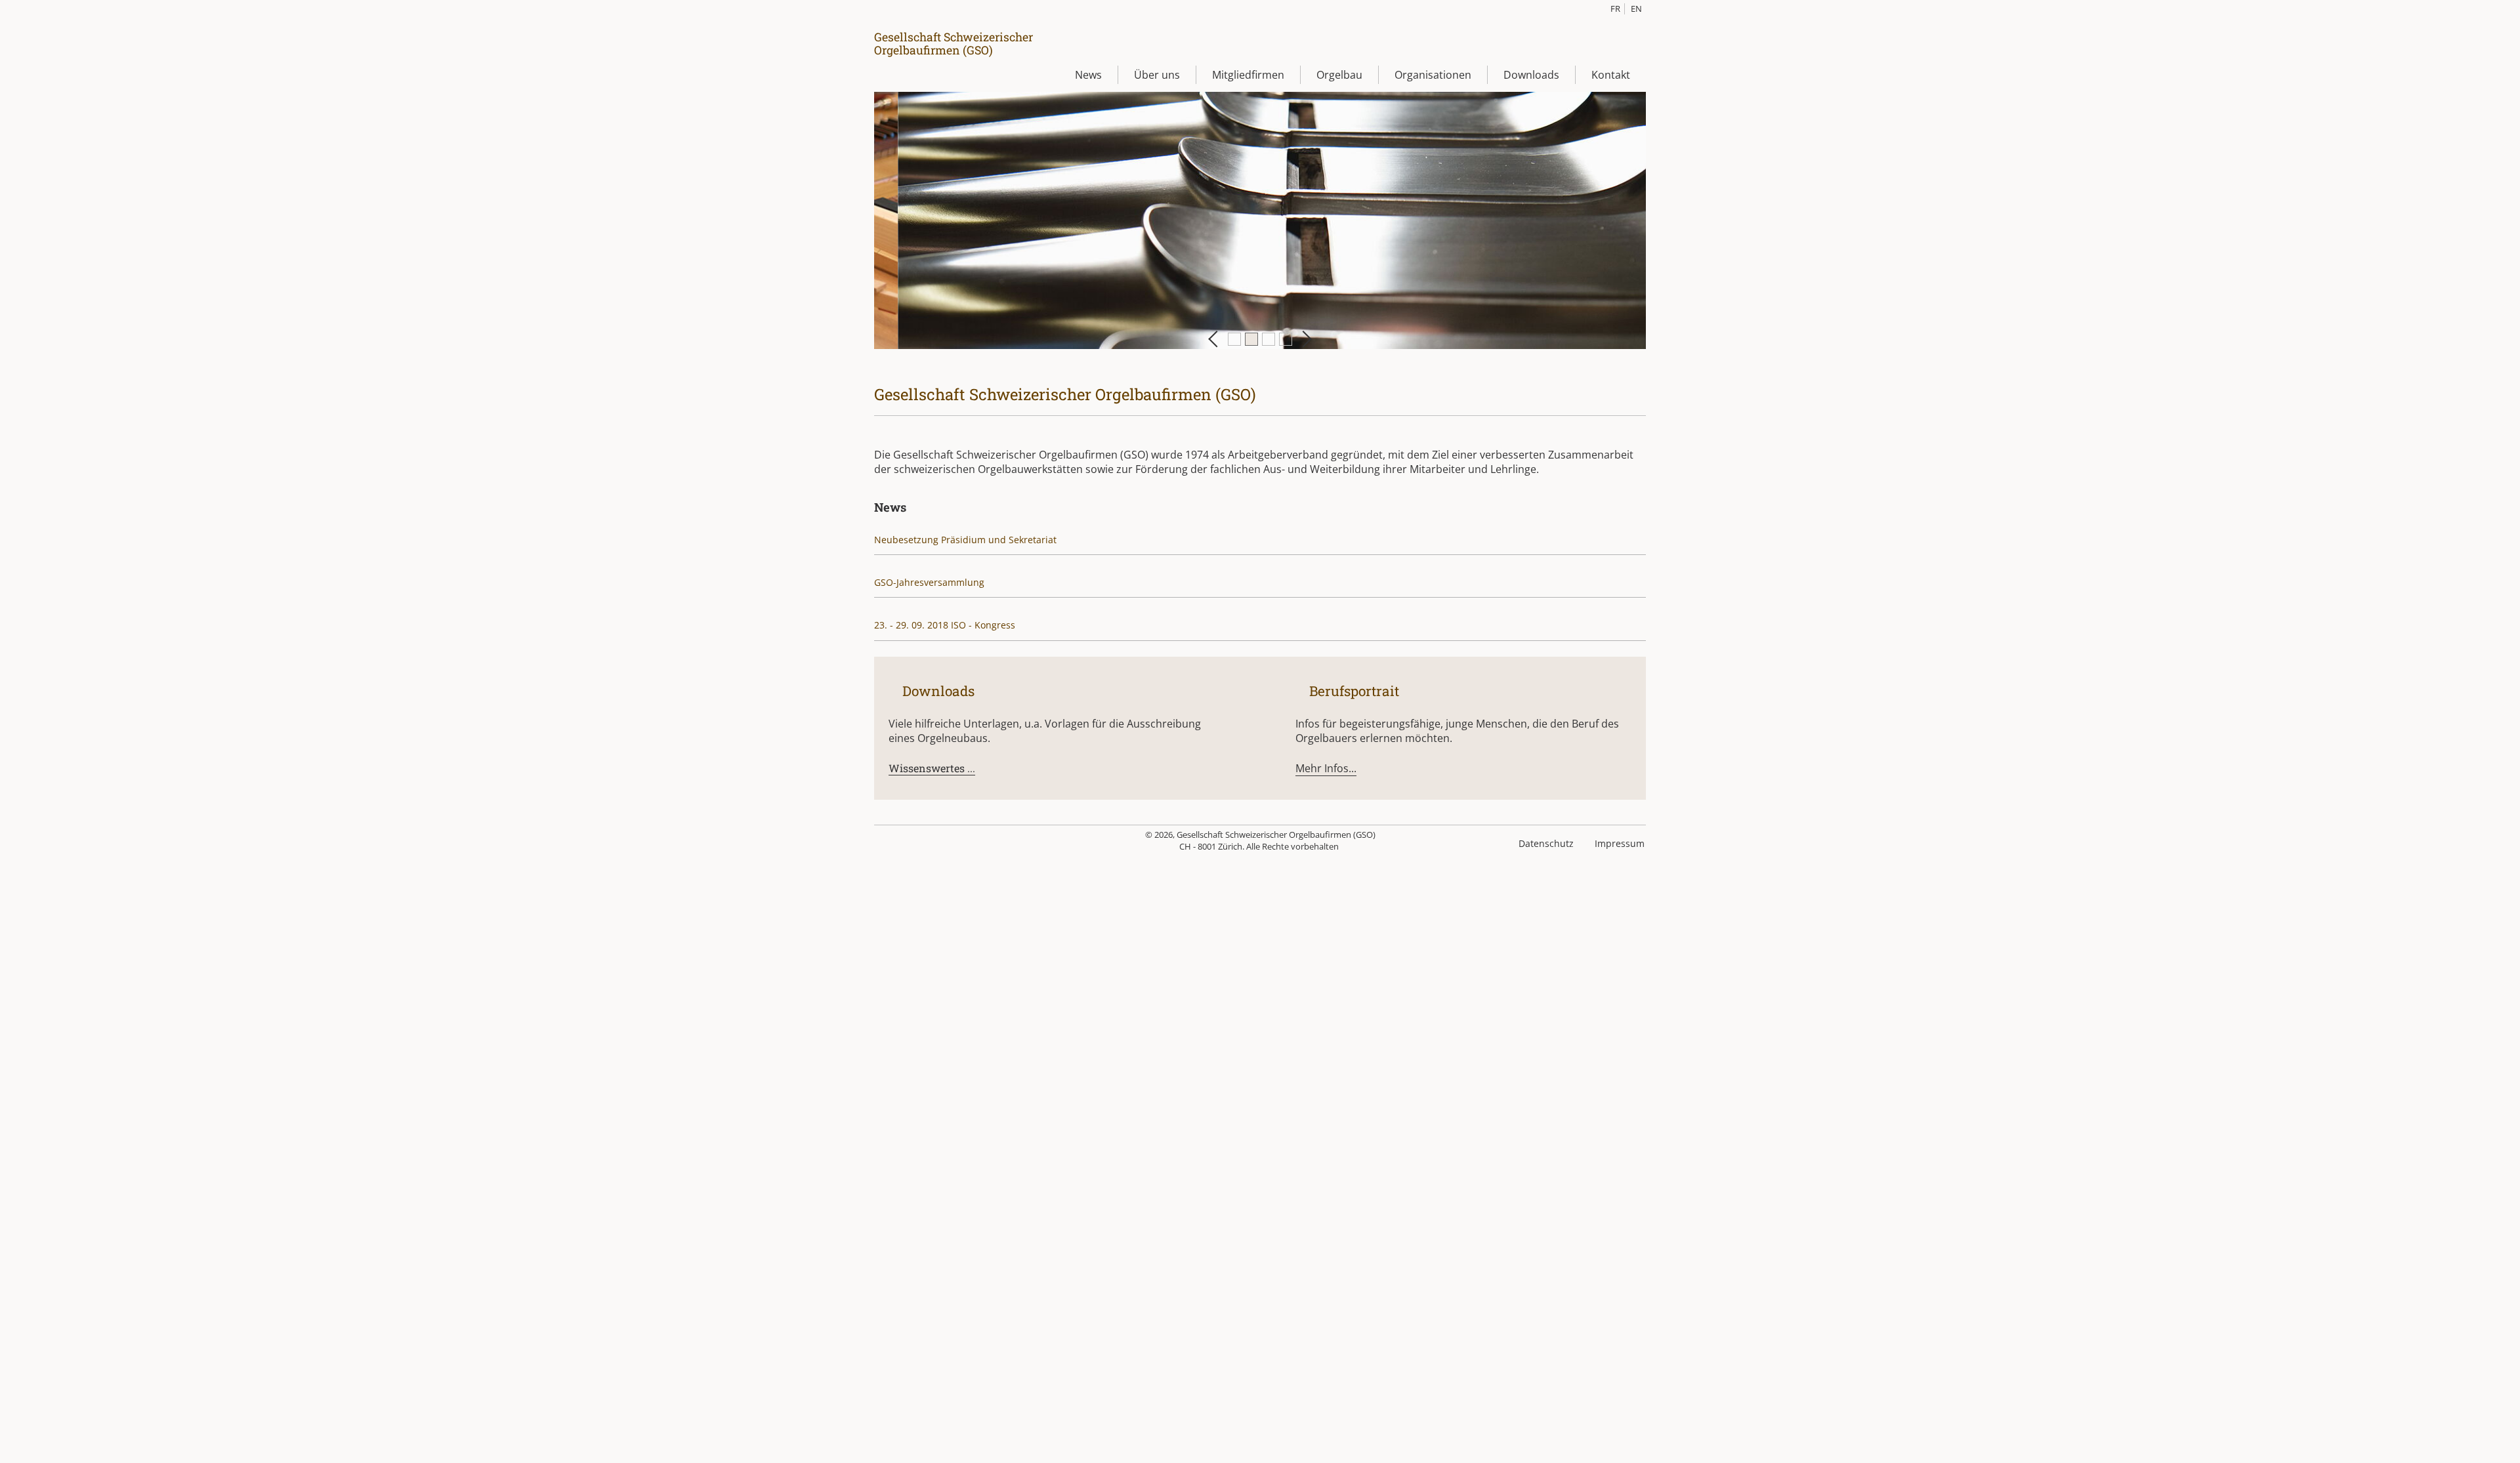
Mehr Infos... (1326, 768)
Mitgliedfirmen (1248, 75)
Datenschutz (1546, 843)
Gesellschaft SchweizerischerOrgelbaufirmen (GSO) (954, 43)
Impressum (1620, 843)
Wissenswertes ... (932, 768)
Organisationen (1433, 75)
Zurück (1216, 339)
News (1088, 75)
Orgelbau (1339, 75)
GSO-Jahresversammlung (929, 582)
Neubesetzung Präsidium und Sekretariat (965, 540)
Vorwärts (1303, 339)
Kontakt (1611, 75)
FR (1615, 9)
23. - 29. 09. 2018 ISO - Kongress (945, 625)
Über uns (1157, 75)
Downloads (1531, 75)
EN (1636, 9)
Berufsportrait (1353, 691)
